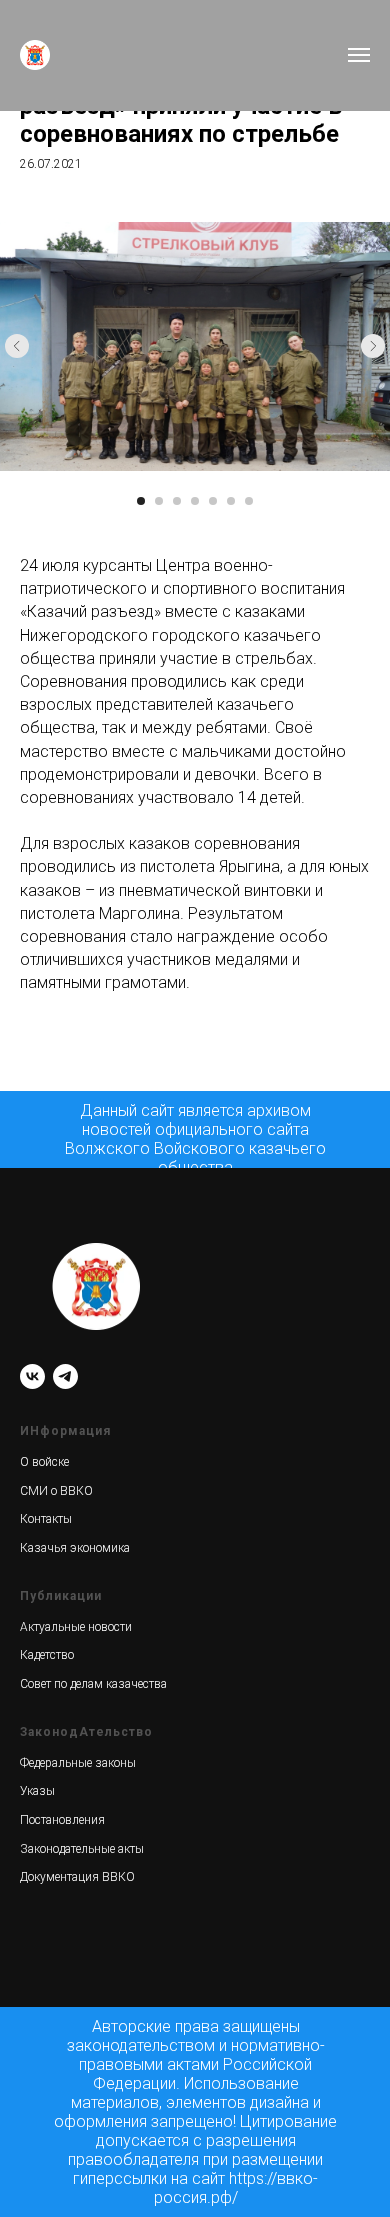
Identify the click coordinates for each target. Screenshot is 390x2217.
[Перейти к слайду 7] (249, 501)
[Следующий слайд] (373, 346)
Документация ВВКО (77, 1877)
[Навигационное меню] (359, 55)
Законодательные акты (82, 1849)
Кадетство (47, 1655)
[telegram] (65, 1376)
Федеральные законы (78, 1763)
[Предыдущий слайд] (17, 346)
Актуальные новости (76, 1627)
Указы (37, 1791)
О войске (44, 1462)
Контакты (46, 1519)
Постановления (62, 1820)
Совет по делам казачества (93, 1684)
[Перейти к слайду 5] (213, 501)
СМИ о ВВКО (56, 1491)
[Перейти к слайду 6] (231, 501)
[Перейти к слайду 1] (141, 501)
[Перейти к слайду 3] (177, 501)
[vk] (32, 1376)
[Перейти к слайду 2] (159, 501)
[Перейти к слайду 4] (195, 501)
